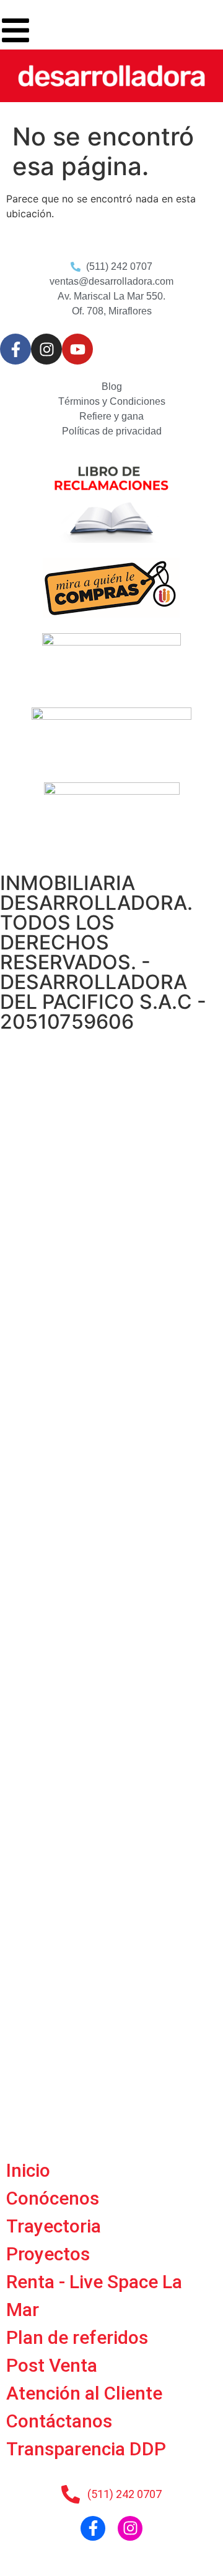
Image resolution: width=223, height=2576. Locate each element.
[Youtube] (77, 349)
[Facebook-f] (15, 349)
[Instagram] (46, 349)
